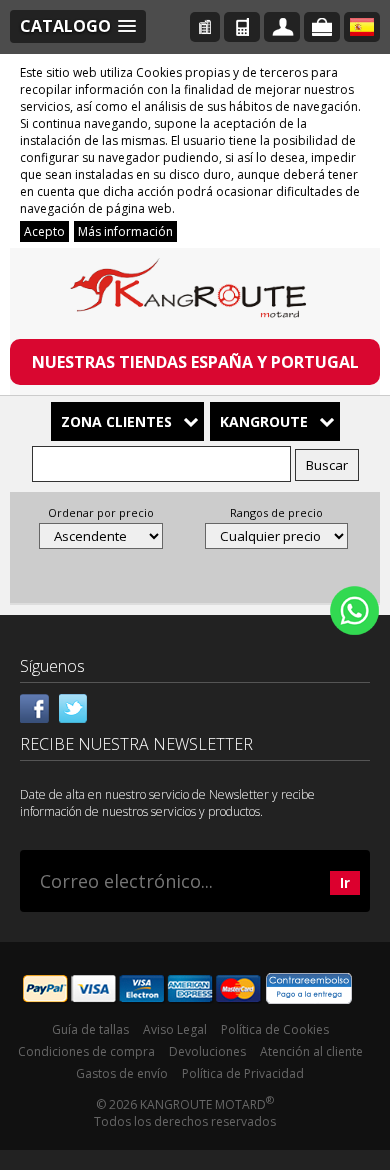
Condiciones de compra (86, 1051)
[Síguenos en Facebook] (35, 706)
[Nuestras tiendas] (205, 27)
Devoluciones (207, 1051)
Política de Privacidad (243, 1073)
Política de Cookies (275, 1029)
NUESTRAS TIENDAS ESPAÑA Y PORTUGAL (195, 362)
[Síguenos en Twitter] (73, 706)
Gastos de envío (122, 1073)
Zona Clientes (116, 421)
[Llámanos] (242, 27)
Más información (125, 231)
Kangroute (264, 421)
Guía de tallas (90, 1029)
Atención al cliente (311, 1051)
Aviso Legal (175, 1029)
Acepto (44, 231)
